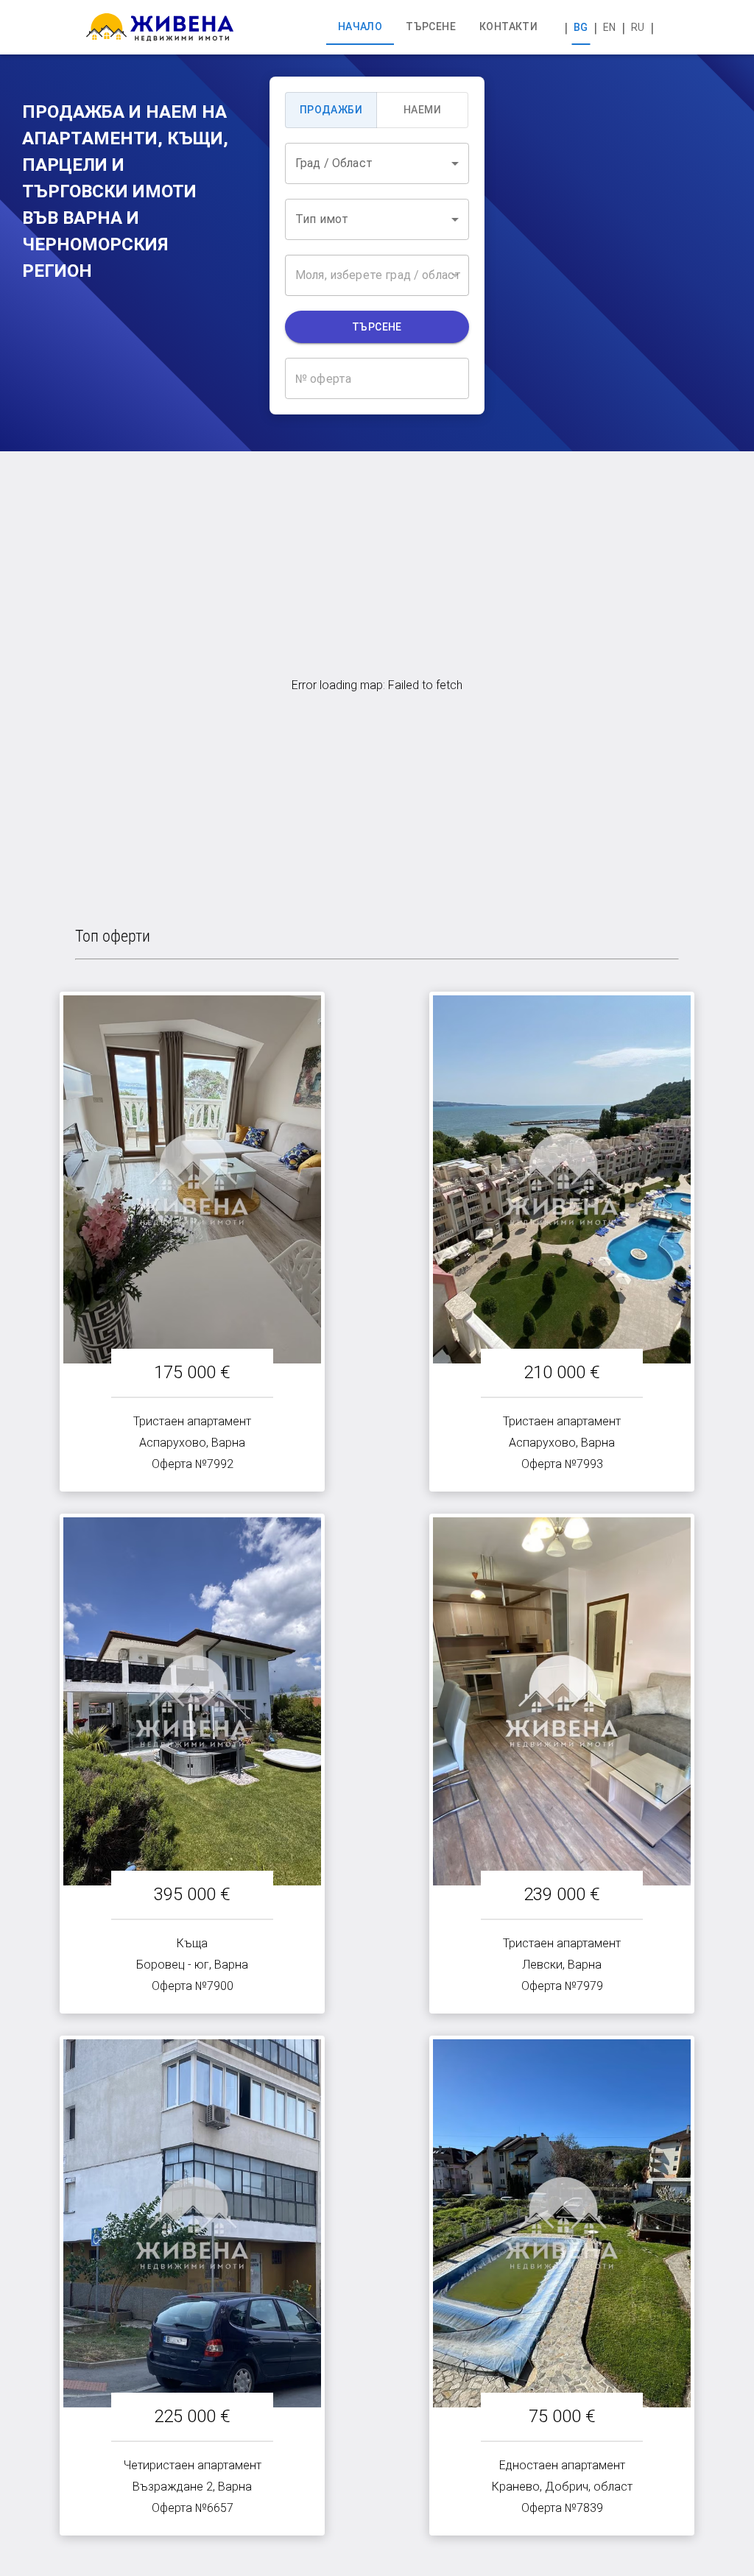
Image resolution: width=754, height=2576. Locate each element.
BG (581, 27)
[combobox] (377, 163)
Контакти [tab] (508, 27)
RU (638, 27)
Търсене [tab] (431, 27)
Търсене (377, 327)
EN (609, 27)
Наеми (422, 110)
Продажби (331, 110)
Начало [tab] (360, 27)
